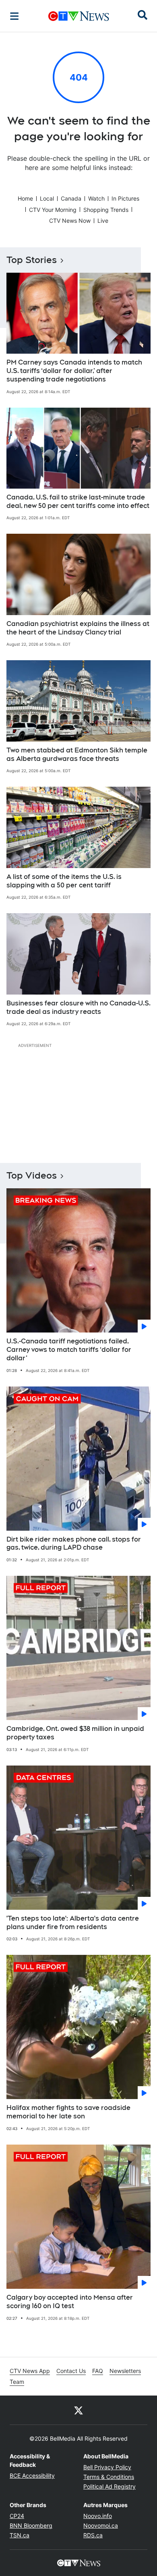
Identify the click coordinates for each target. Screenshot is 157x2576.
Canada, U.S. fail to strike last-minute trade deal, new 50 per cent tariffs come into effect (78, 502)
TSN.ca (20, 2535)
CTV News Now (70, 221)
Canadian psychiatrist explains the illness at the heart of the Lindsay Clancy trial (78, 628)
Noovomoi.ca (101, 2525)
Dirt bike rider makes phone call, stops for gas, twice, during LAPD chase (74, 1544)
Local (47, 198)
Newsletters (125, 2371)
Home (25, 198)
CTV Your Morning (53, 210)
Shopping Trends (106, 210)
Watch (96, 198)
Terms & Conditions (109, 2477)
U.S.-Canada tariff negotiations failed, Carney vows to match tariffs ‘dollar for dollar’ (69, 1350)
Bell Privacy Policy (107, 2467)
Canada (71, 198)
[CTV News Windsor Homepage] (79, 16)
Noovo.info (98, 2516)
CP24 (17, 2516)
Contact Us (71, 2371)
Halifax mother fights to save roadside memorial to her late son (68, 2112)
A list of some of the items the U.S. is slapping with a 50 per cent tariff (64, 881)
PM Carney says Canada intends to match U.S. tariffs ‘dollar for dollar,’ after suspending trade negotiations (74, 371)
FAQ (98, 2371)
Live (103, 221)
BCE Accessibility (32, 2475)
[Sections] (14, 16)
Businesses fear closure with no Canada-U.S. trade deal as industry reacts (78, 1007)
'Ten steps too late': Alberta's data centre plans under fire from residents (73, 1923)
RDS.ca (93, 2535)
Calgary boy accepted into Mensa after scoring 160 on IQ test (70, 2302)
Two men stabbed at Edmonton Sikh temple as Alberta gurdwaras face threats (77, 754)
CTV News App (30, 2371)
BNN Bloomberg (31, 2525)
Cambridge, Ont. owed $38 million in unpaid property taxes (75, 1733)
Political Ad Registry (109, 2486)
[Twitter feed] (78, 2410)
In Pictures (125, 198)
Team (17, 2382)
